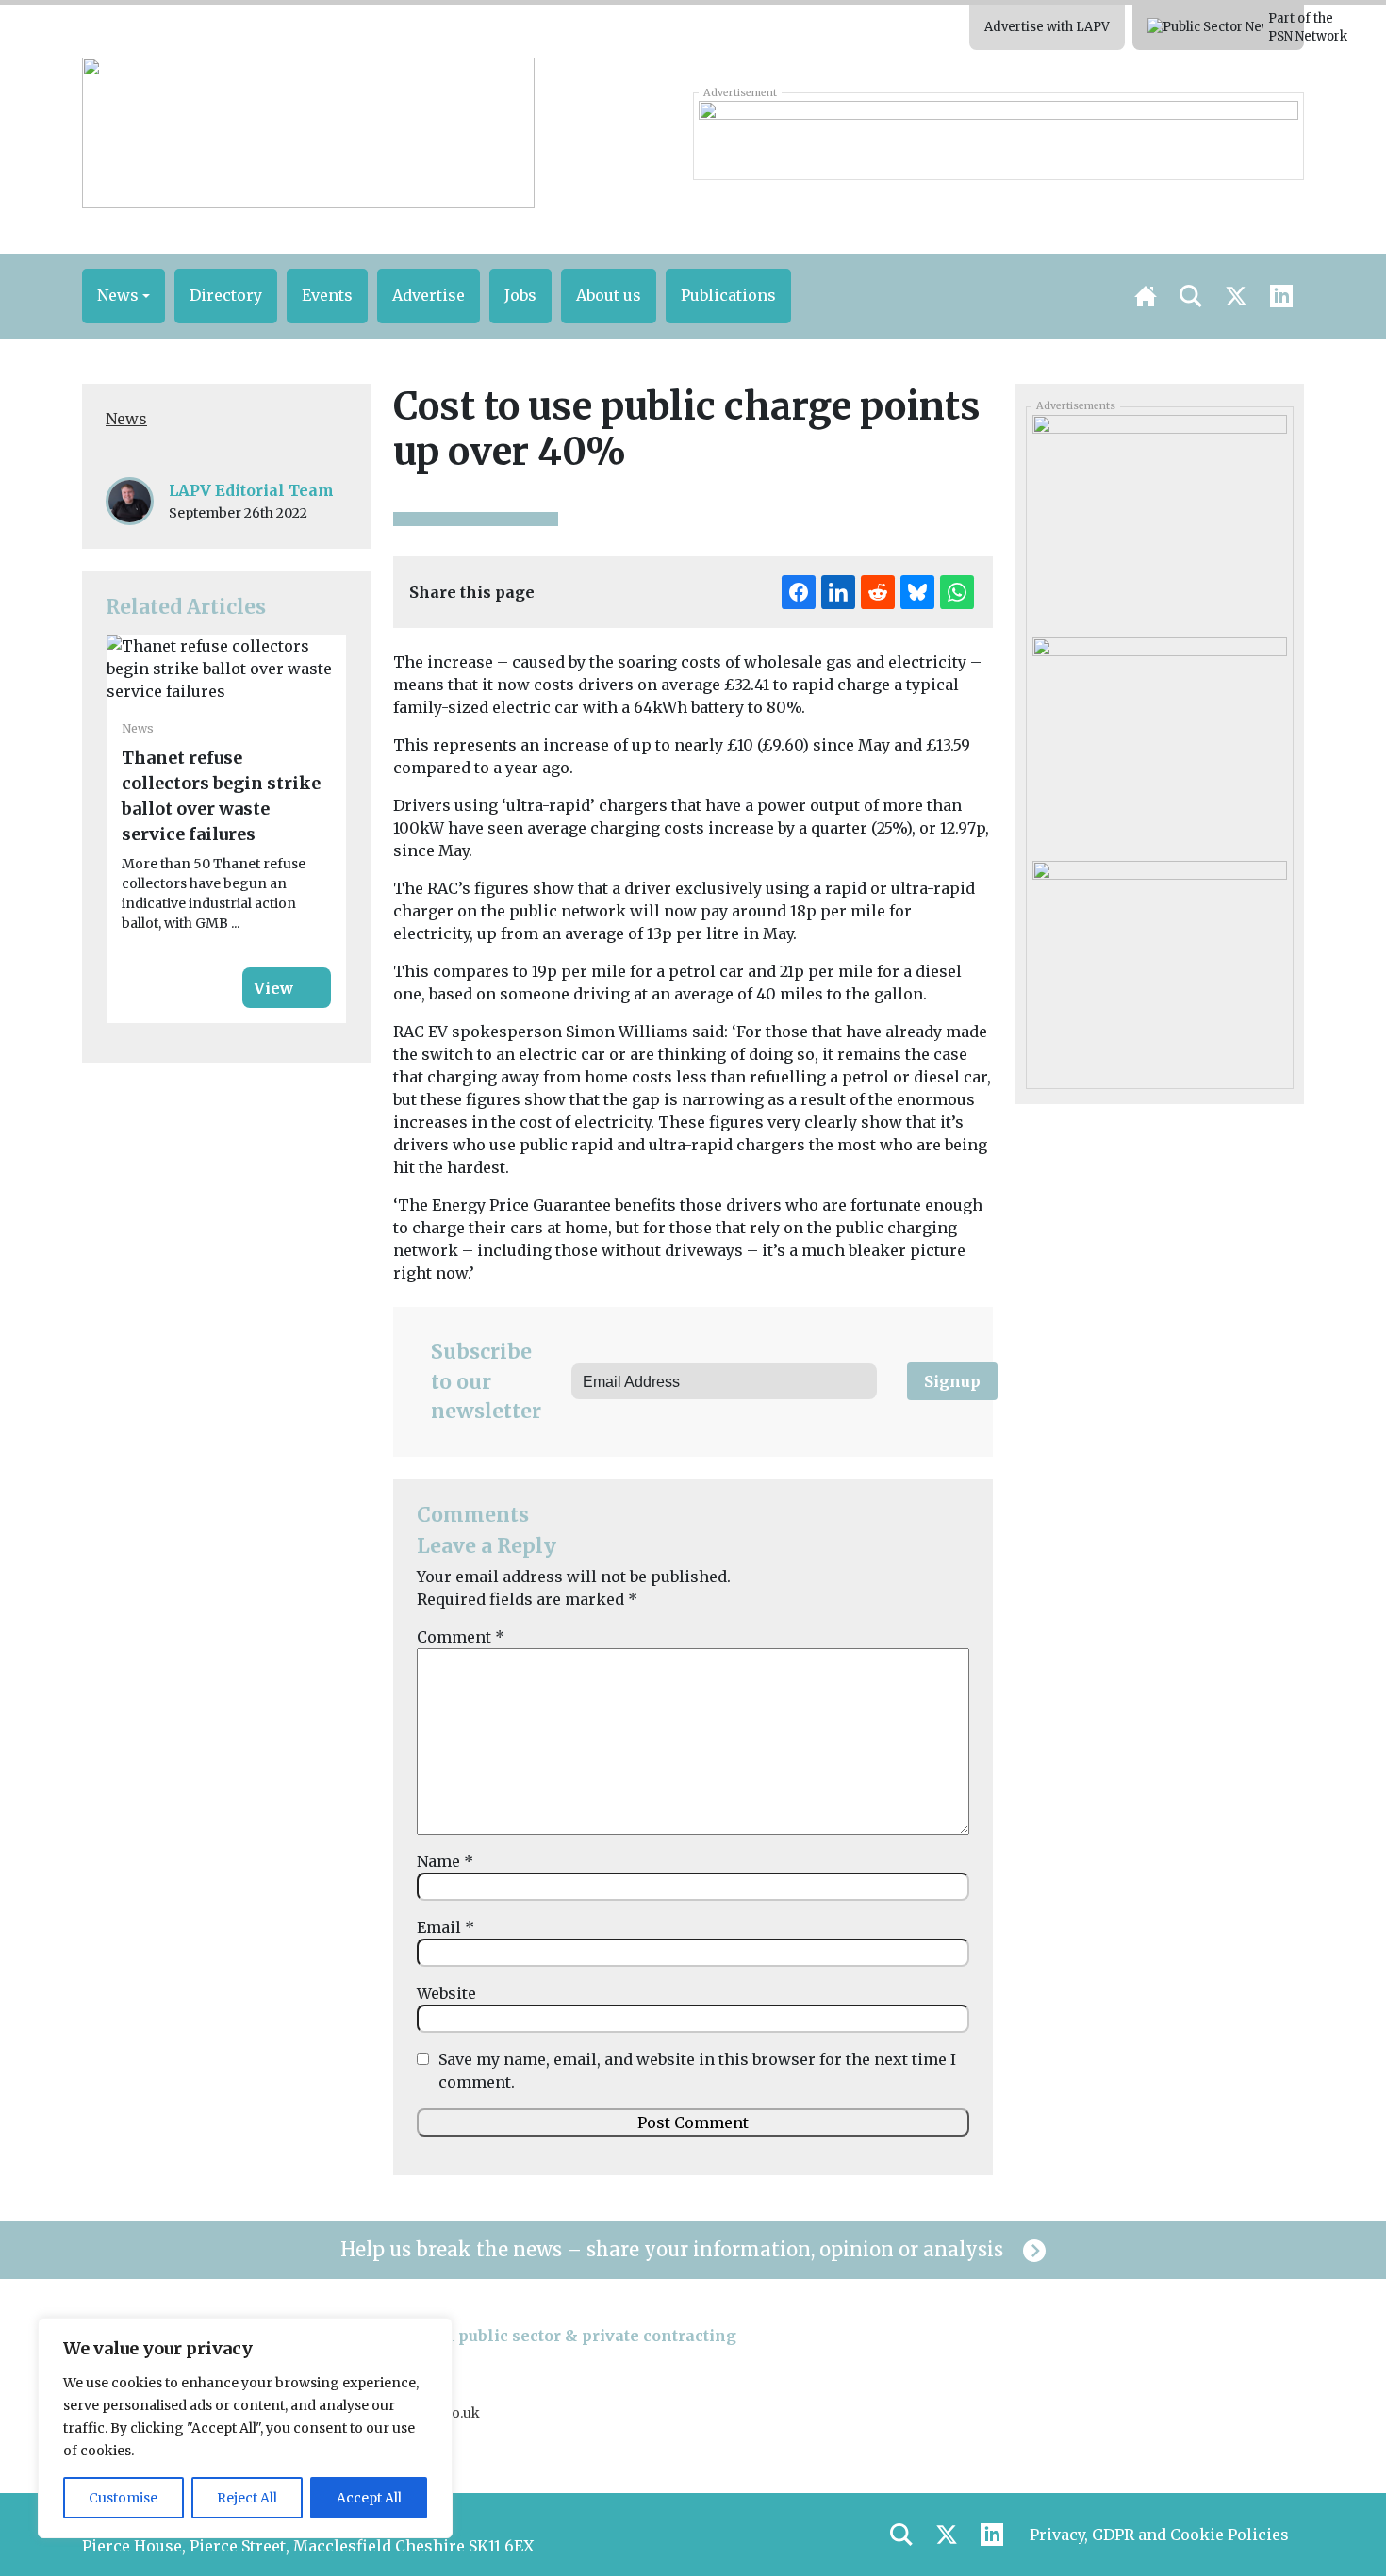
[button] (124, 296)
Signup (952, 1381)
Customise (123, 2498)
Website (446, 1993)
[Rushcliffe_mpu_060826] (1159, 966)
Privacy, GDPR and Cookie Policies (1159, 2535)
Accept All (369, 2498)
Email (445, 1927)
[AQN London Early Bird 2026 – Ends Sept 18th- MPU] (1159, 742)
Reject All (247, 2498)
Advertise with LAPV (1047, 27)
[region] (245, 2428)
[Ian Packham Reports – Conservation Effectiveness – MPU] (1159, 520)
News (126, 419)
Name (445, 1861)
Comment (461, 1637)
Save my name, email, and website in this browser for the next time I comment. (697, 2071)
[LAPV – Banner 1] (998, 136)
